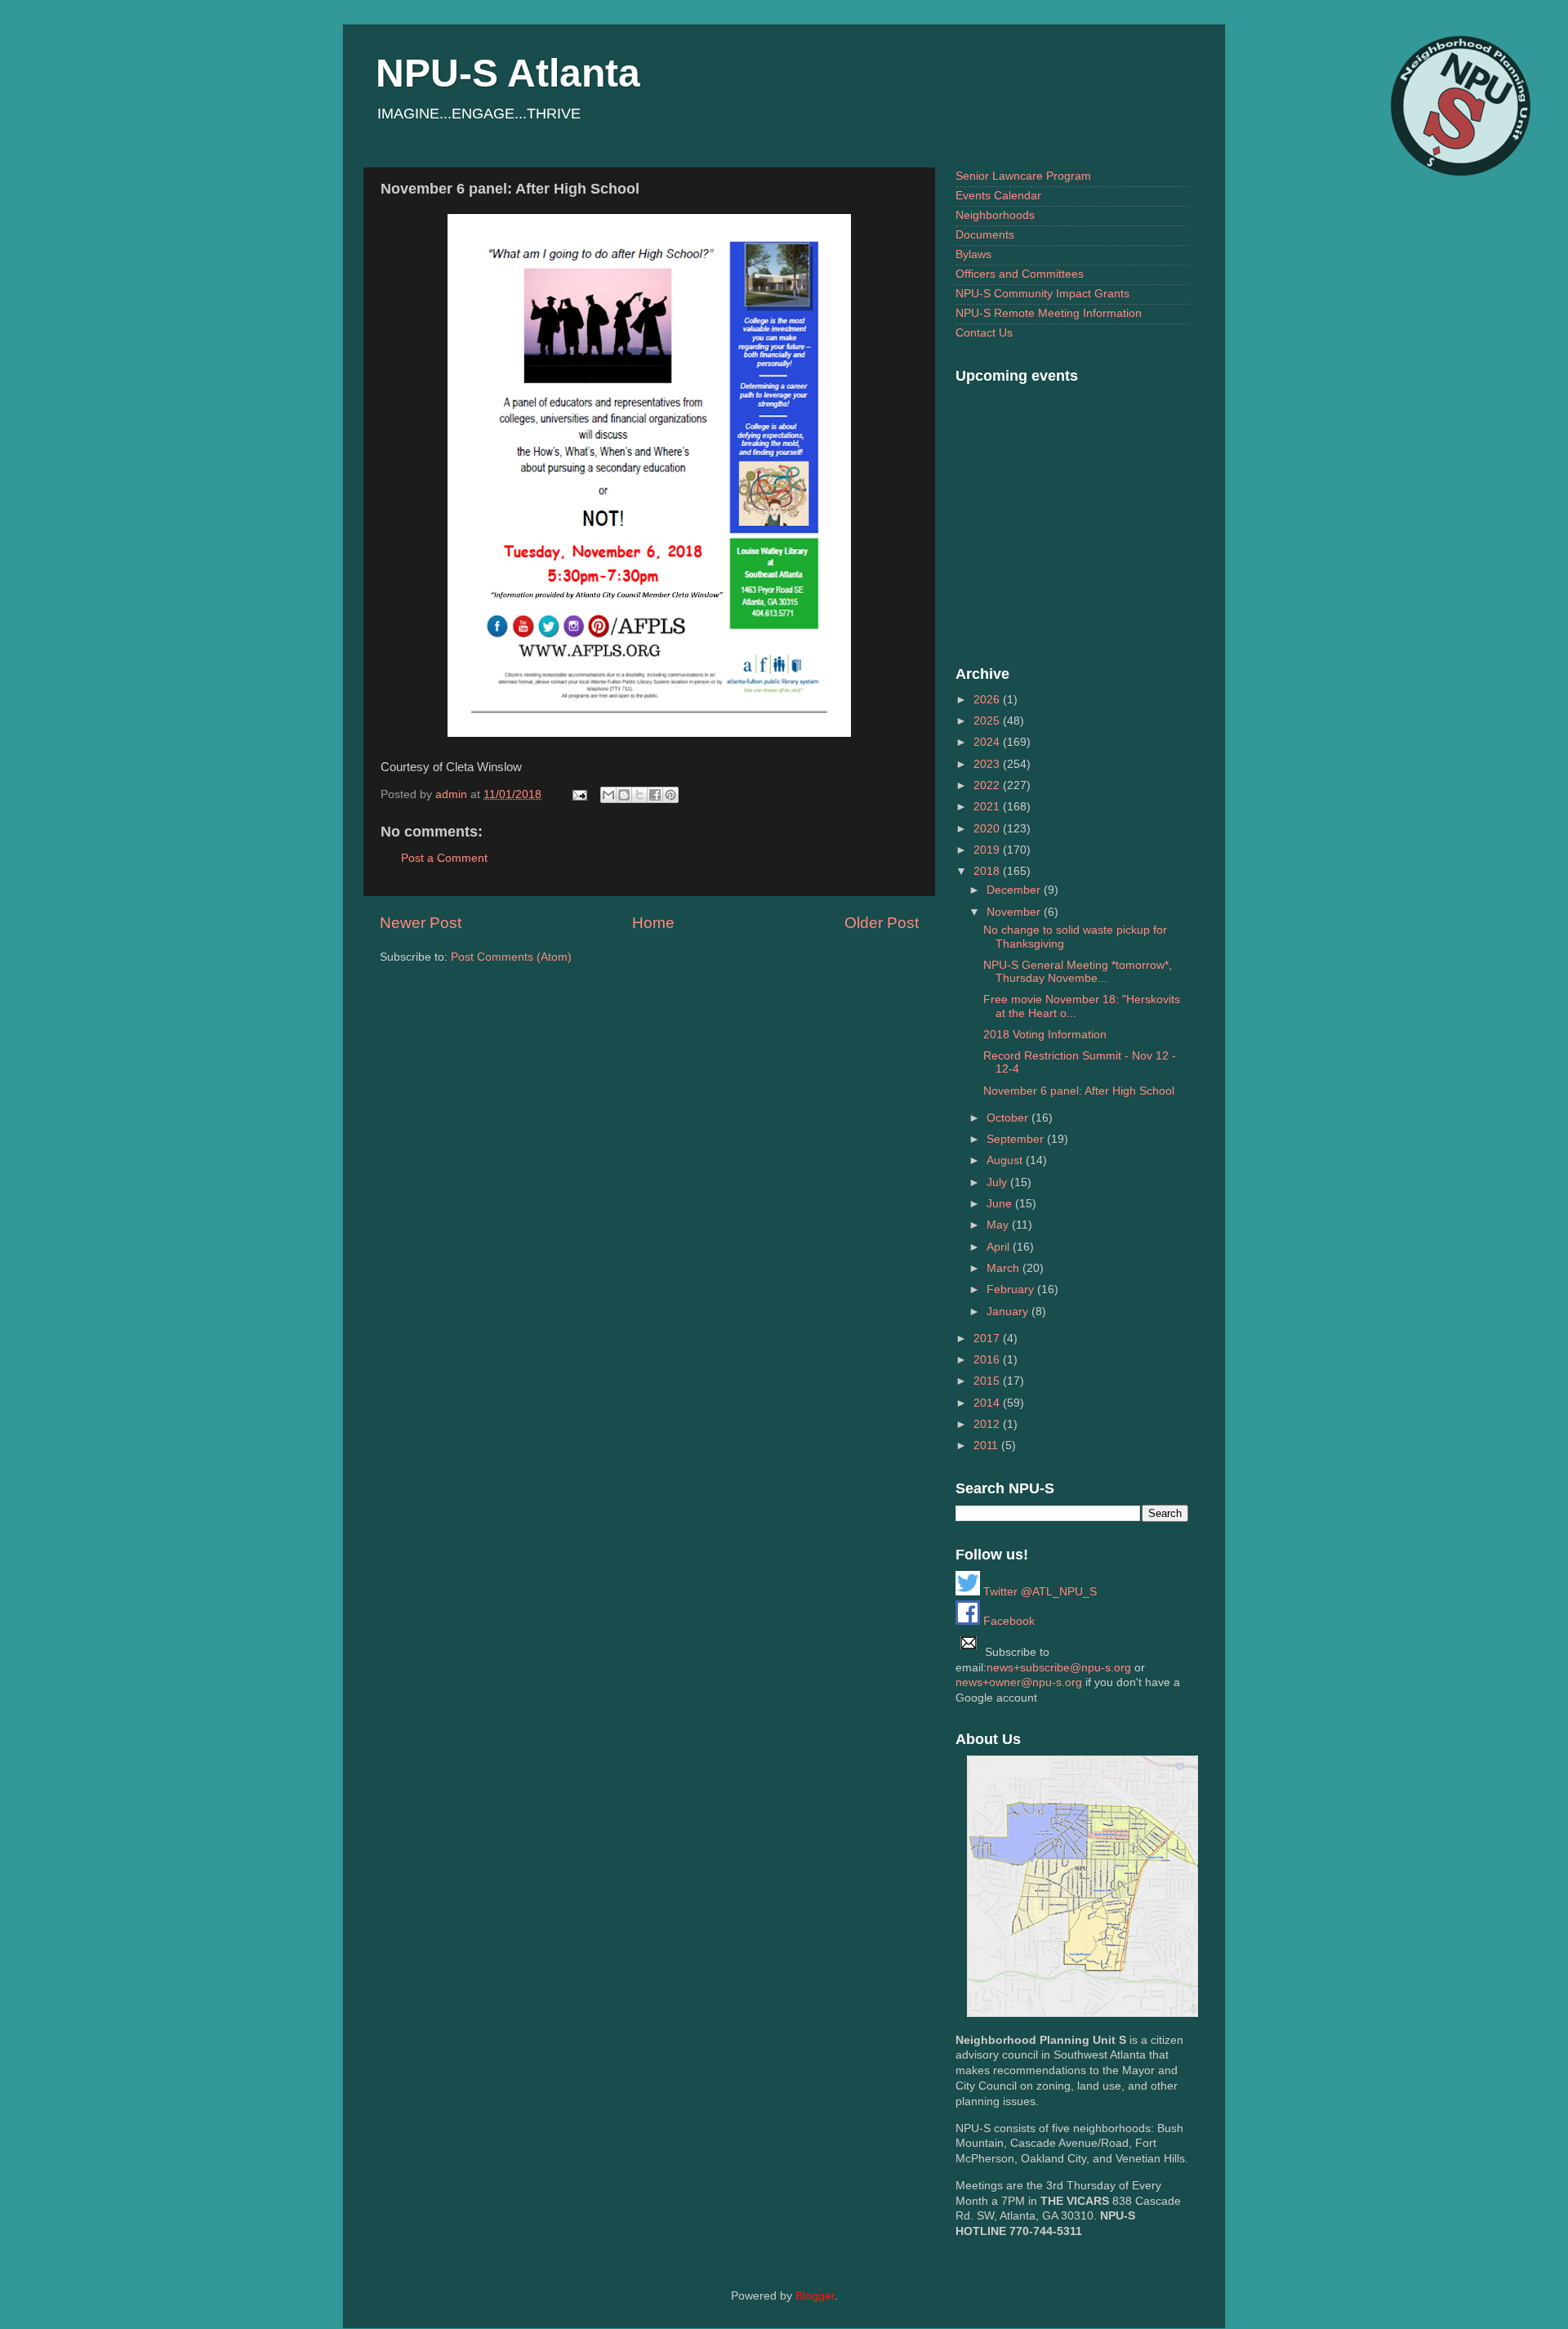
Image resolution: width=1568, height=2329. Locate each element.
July (998, 1182)
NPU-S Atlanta (508, 73)
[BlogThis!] (624, 795)
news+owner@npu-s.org (1019, 1682)
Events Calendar (998, 196)
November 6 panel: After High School (1079, 1091)
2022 (988, 785)
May (999, 1225)
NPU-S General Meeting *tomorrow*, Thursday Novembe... (1078, 972)
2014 (988, 1403)
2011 (987, 1446)
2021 (988, 807)
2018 (988, 871)
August (1006, 1160)
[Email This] (608, 795)
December (1015, 890)
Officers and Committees (1020, 274)
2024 (988, 742)
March (1004, 1268)
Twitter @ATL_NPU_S (1038, 1592)
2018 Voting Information (1045, 1035)
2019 (988, 850)
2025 (988, 721)
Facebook (1007, 1621)
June (1001, 1204)
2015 (988, 1381)
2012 (988, 1424)
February (1012, 1289)
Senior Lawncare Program (1023, 176)
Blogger (815, 2296)
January (1009, 1312)
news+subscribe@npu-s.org (1059, 1668)
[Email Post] (579, 794)
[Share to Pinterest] (670, 795)
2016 (988, 1360)
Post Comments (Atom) (511, 957)
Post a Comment (444, 858)
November (1015, 912)
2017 (988, 1339)
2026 (988, 700)
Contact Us (984, 333)
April (1000, 1247)
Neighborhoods (995, 215)
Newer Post (421, 923)
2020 (988, 829)
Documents (985, 235)
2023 (988, 764)
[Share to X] (639, 795)
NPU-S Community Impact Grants (1042, 294)
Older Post (882, 923)
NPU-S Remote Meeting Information (1049, 313)
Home (653, 923)
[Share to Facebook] (655, 795)
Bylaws (973, 254)
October (1009, 1118)
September (1017, 1139)
